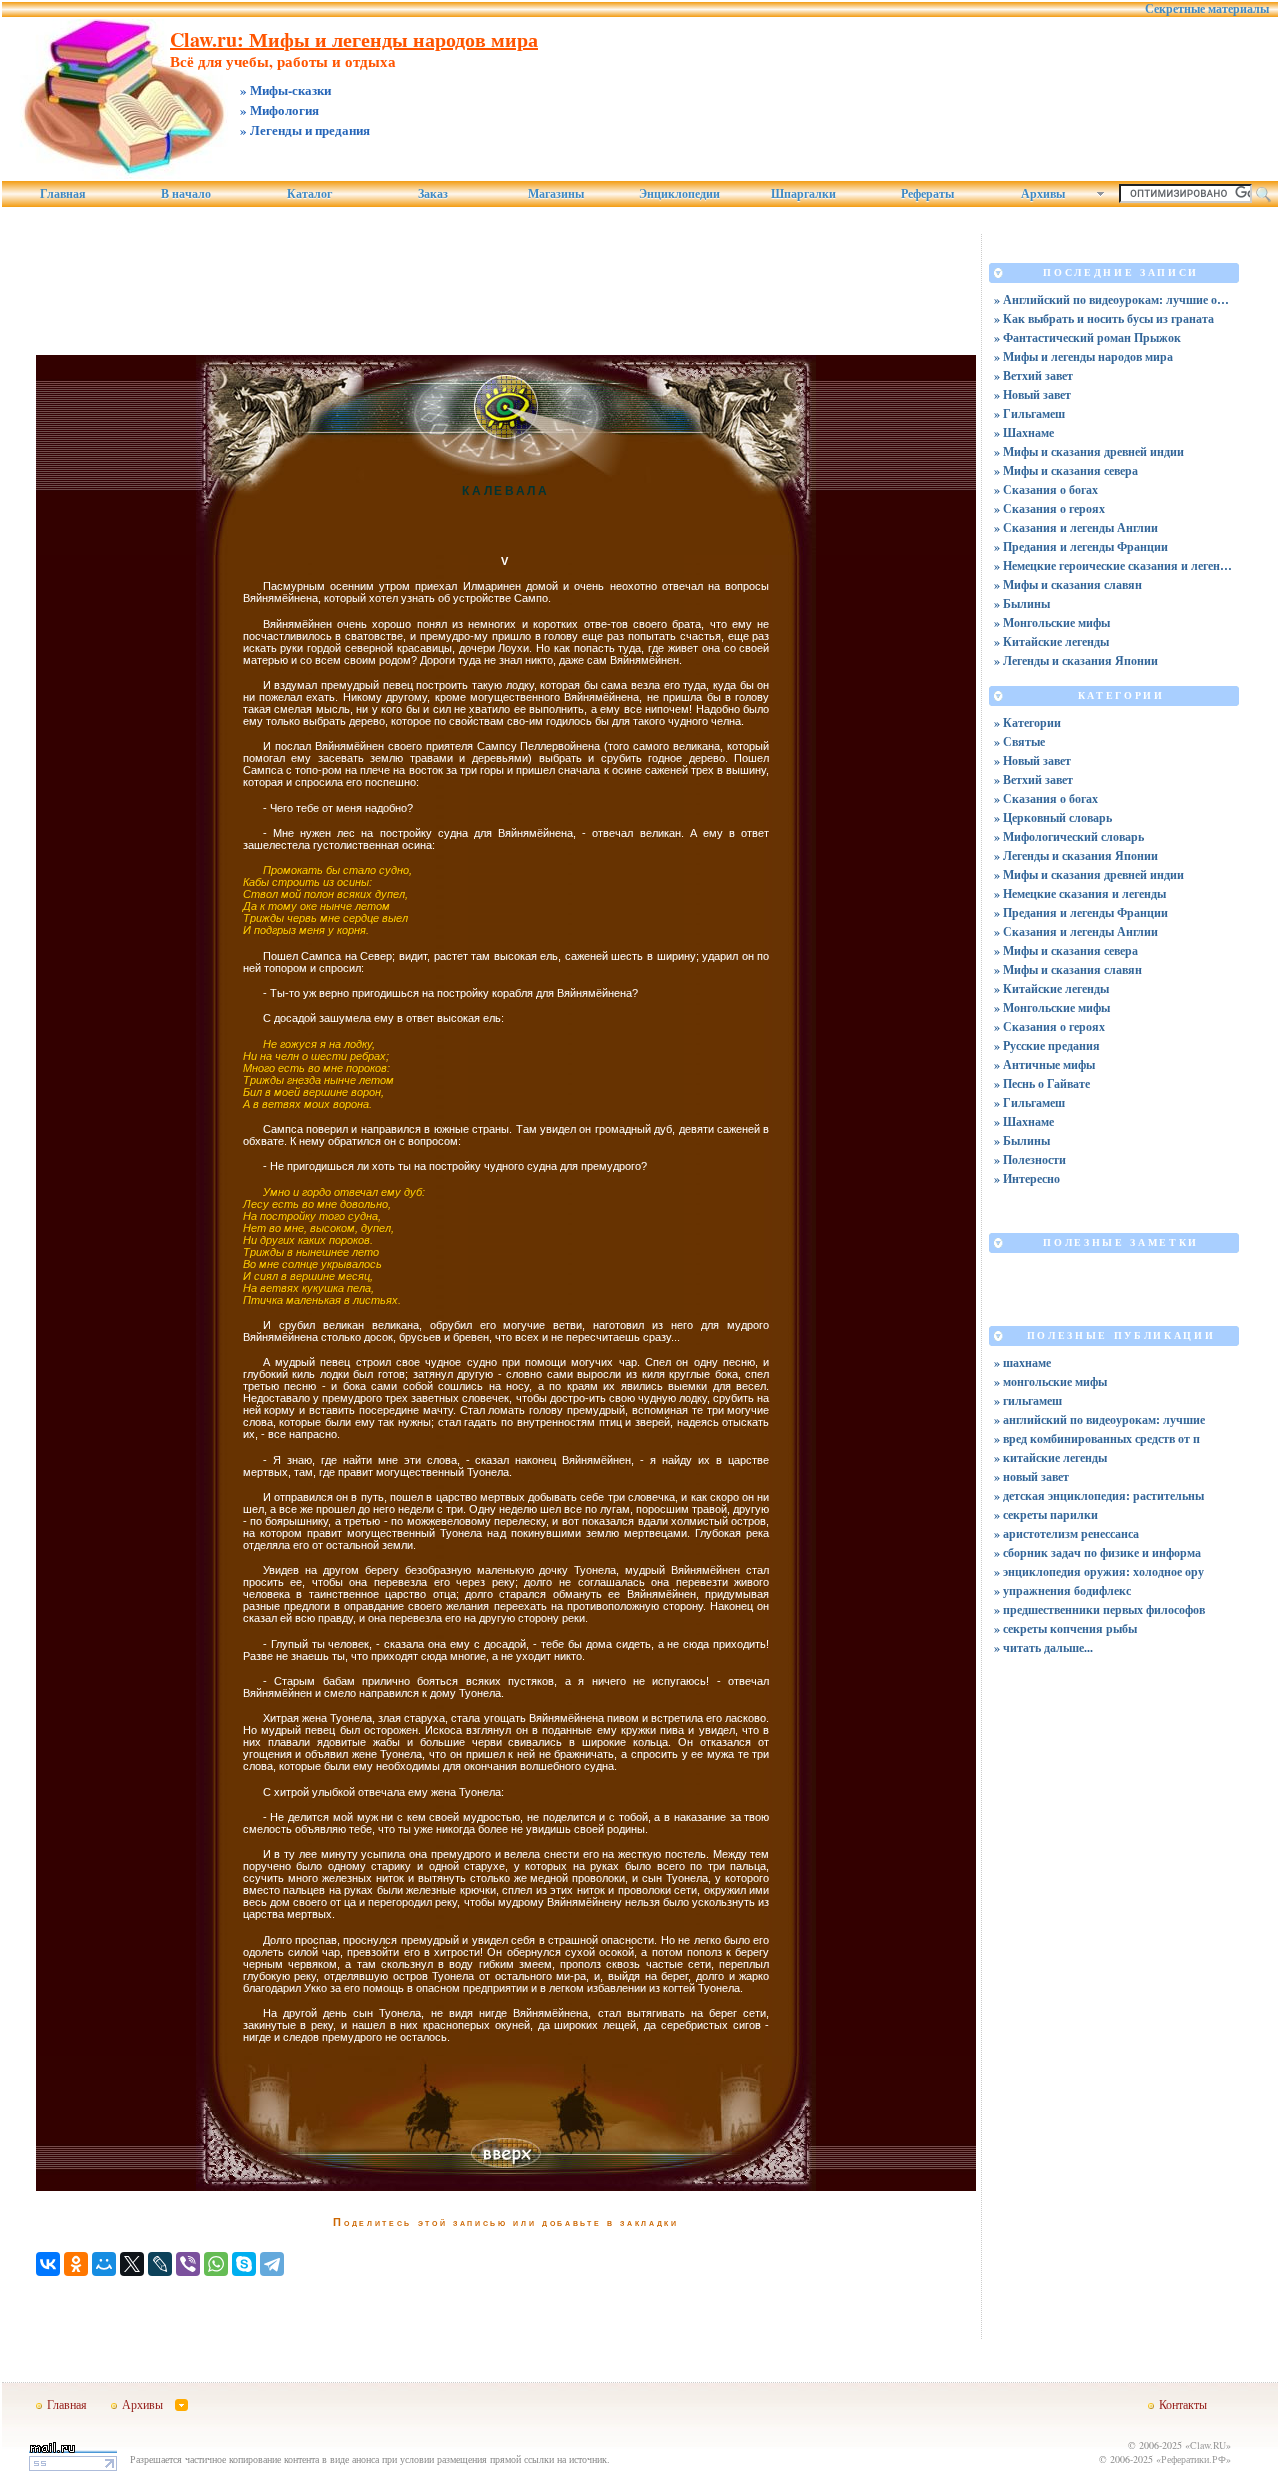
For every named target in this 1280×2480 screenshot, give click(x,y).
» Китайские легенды (1051, 641)
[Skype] (244, 2264)
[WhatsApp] (216, 2264)
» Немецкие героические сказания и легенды (1114, 565)
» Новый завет (1032, 394)
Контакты (1183, 2404)
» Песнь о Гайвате (1042, 1083)
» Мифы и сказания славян (1068, 584)
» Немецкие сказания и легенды (1080, 893)
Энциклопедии (679, 194)
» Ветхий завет (1033, 375)
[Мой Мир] (104, 2264)
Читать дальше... (1048, 1647)
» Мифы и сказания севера (1066, 470)
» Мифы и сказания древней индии (1089, 451)
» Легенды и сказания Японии (1076, 660)
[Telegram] (272, 2264)
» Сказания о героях (1049, 508)
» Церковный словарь (1053, 817)
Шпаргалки (803, 194)
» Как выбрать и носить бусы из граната (1104, 318)
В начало (186, 194)
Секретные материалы (1207, 9)
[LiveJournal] (160, 2264)
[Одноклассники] (76, 2264)
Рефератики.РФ (1193, 2459)
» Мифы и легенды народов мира (1083, 356)
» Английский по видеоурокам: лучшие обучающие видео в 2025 (1114, 299)
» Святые (1019, 741)
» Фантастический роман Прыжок (1087, 337)
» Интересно (1027, 1178)
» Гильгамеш (1029, 413)
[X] (132, 2264)
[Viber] (188, 2264)
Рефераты (927, 194)
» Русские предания (1047, 1045)
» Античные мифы (1044, 1064)
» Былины (1022, 603)
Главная (63, 194)
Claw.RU (1208, 2445)
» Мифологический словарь (1069, 836)
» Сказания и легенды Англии (1076, 527)
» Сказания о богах (1046, 489)
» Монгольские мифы (1052, 622)
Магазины (556, 194)
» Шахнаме (1024, 432)
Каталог (309, 194)
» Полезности (1030, 1159)
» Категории (1027, 722)
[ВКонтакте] (48, 2264)
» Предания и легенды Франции (1081, 546)
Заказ (433, 194)
